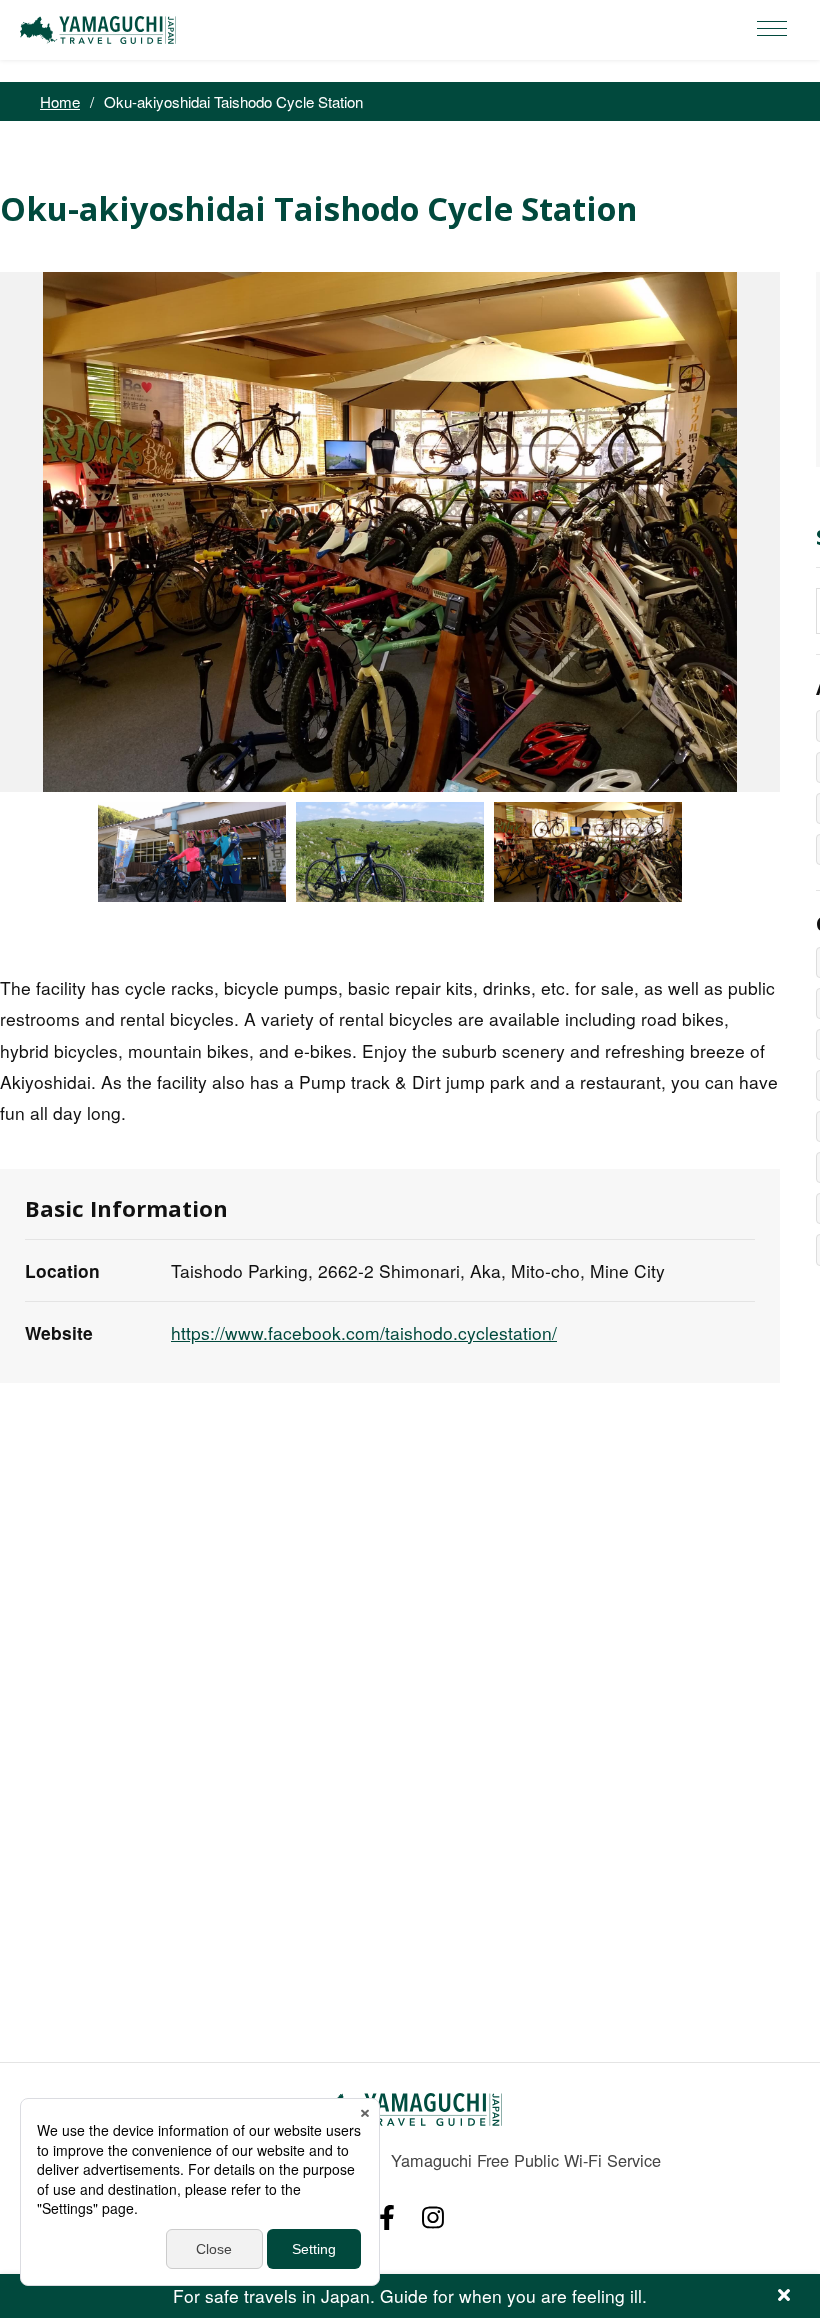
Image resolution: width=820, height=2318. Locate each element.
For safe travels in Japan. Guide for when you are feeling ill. (410, 2295)
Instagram (433, 2217)
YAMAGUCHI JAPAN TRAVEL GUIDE (101, 30)
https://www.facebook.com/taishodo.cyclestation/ (364, 1332)
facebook (387, 2217)
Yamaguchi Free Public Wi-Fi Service (526, 2160)
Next (795, 532)
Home (60, 101)
